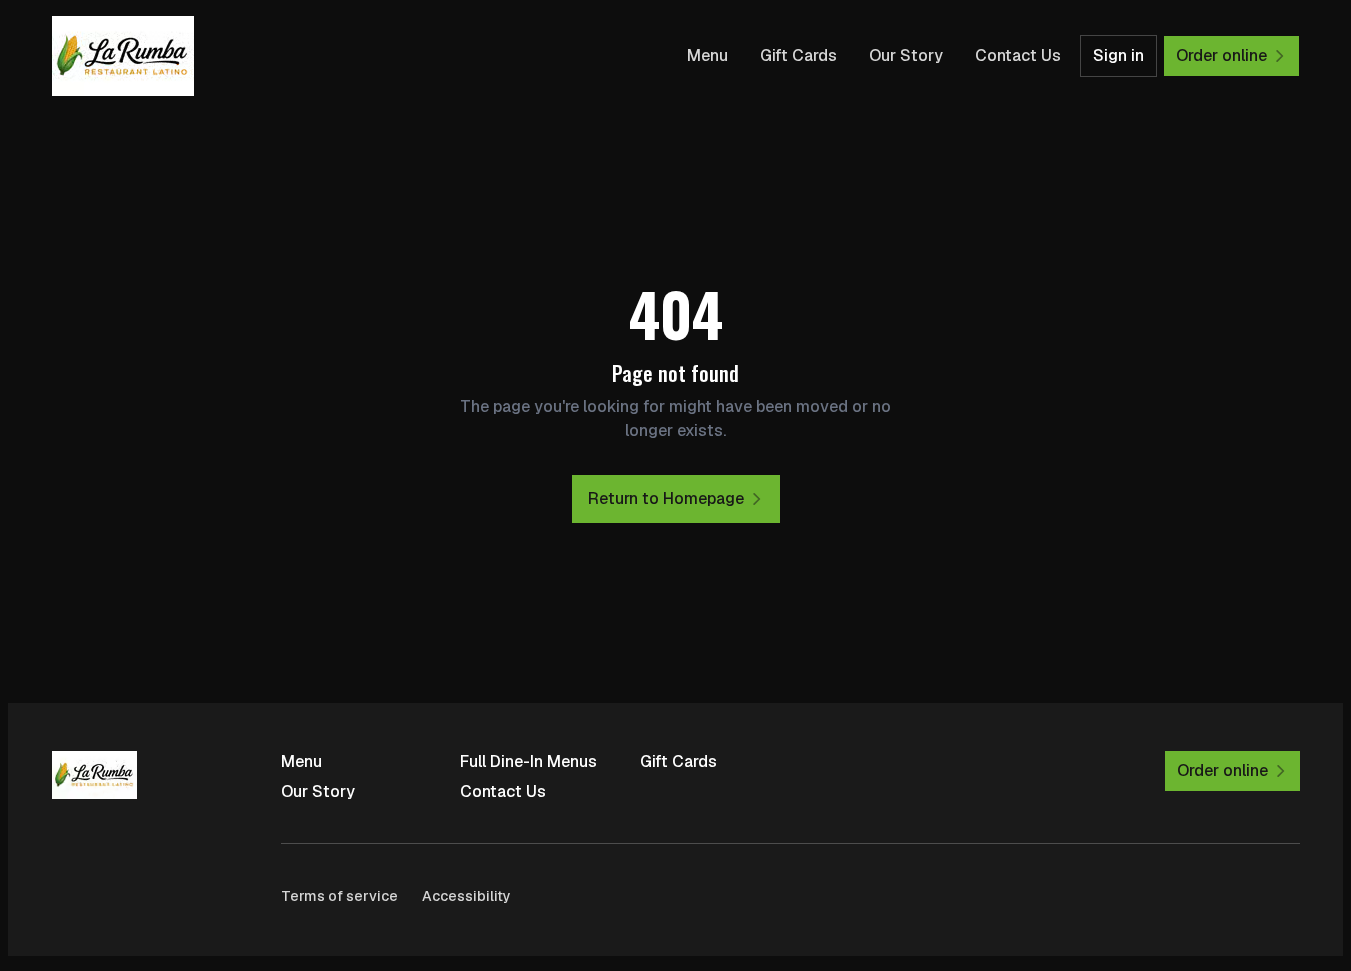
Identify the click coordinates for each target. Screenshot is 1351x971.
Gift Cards (798, 55)
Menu (707, 55)
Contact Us (1018, 55)
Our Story (906, 55)
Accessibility (466, 896)
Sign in (1118, 55)
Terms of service (339, 896)
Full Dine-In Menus (528, 761)
